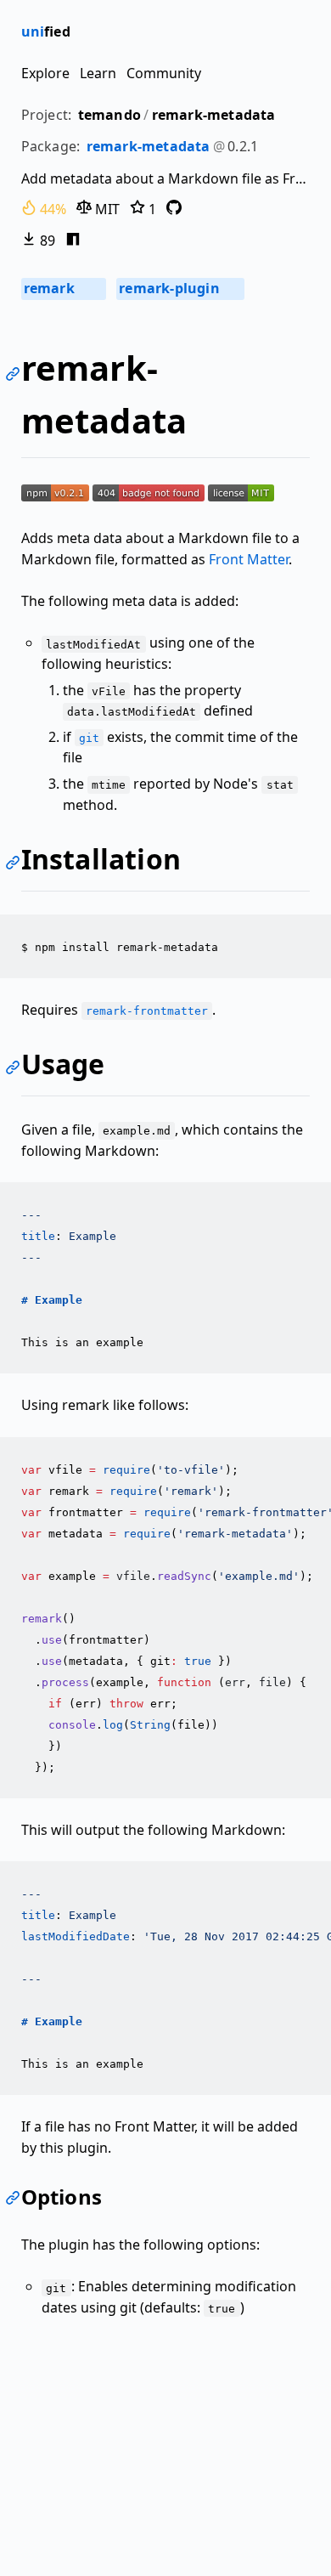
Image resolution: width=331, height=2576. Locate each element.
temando (109, 115)
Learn (98, 73)
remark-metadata (214, 115)
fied (46, 31)
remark (63, 288)
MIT (106, 209)
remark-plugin (179, 288)
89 (46, 241)
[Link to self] (16, 376)
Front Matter (249, 559)
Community (164, 73)
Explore (45, 73)
